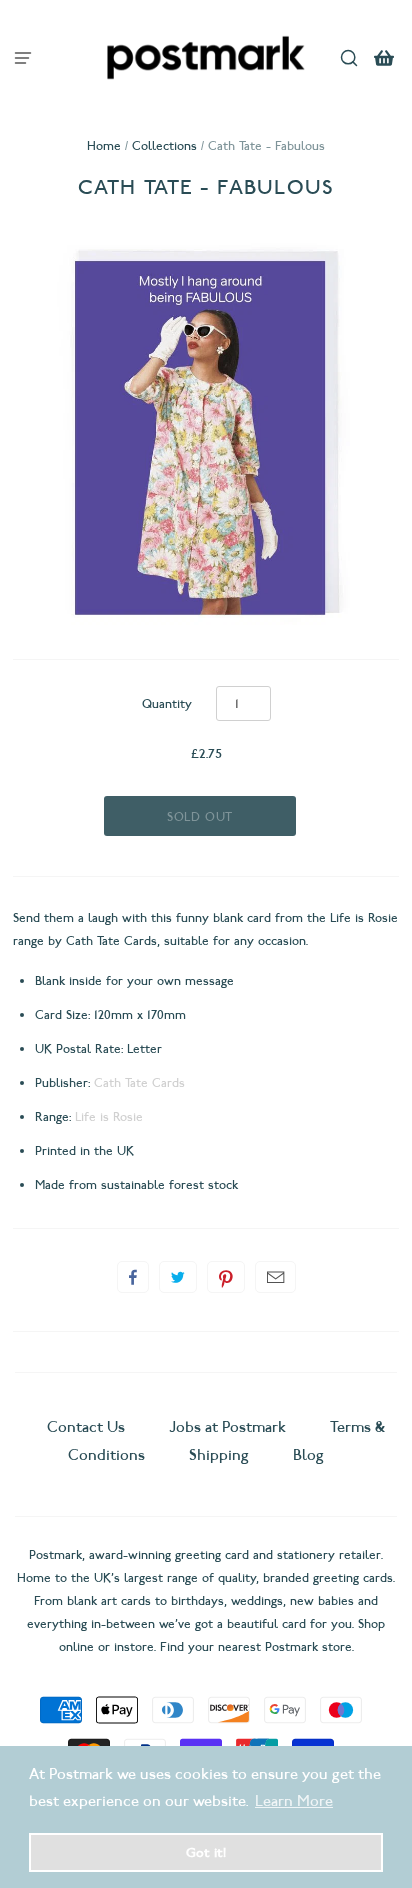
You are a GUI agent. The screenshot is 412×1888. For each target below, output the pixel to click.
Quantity (167, 703)
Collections (164, 145)
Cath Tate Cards (139, 1082)
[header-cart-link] (384, 57)
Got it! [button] (206, 1852)
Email (275, 1277)
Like (133, 1277)
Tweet (178, 1277)
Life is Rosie (109, 1116)
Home (104, 145)
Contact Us (88, 1427)
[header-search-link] (349, 57)
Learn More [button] (294, 1801)
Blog (308, 1455)
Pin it (226, 1277)
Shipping (219, 1455)
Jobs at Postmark (227, 1427)
